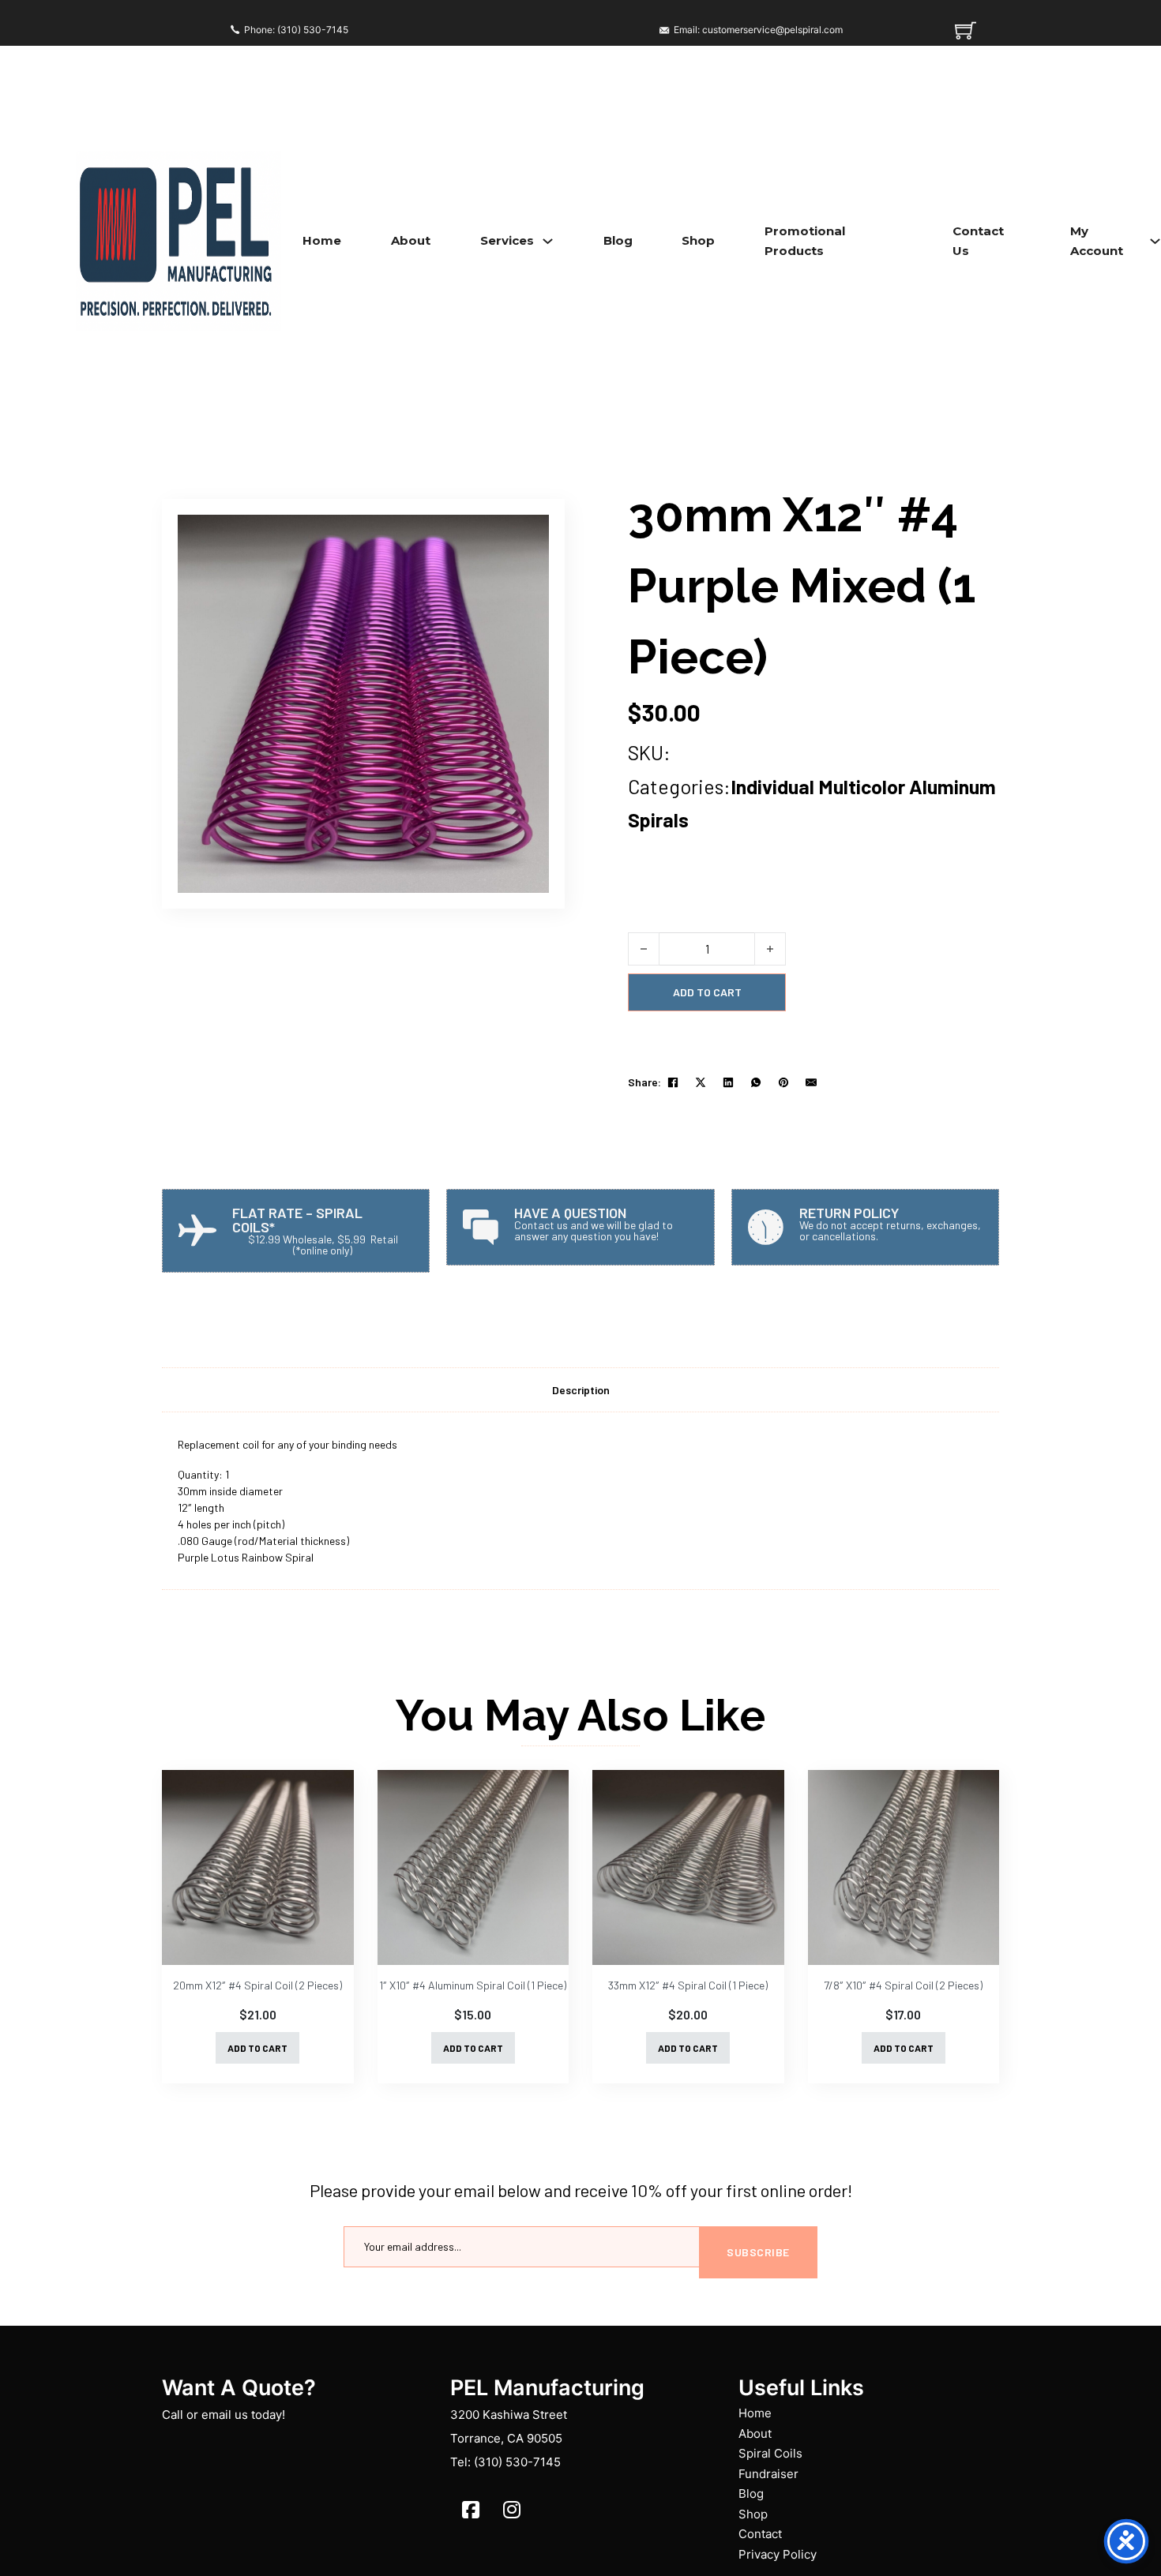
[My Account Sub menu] (1155, 241)
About (411, 240)
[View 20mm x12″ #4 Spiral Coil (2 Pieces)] (258, 1867)
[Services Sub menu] (548, 241)
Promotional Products (805, 241)
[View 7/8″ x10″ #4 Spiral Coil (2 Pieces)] (904, 1867)
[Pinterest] (783, 1082)
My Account (1097, 241)
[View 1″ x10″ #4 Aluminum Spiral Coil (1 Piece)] (473, 1867)
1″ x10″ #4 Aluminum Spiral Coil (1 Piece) (473, 1985)
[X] (701, 1082)
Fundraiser (768, 2474)
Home (322, 240)
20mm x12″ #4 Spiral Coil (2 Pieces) (257, 1985)
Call (173, 2415)
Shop (698, 240)
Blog (618, 240)
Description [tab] (581, 1390)
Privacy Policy (778, 2554)
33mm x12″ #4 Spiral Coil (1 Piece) (688, 1985)
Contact (760, 2534)
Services (507, 240)
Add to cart (257, 2048)
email (216, 2415)
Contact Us (978, 241)
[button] (528, 536)
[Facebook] (673, 1082)
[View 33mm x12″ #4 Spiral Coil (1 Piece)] (688, 1867)
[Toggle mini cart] (966, 30)
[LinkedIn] (728, 1082)
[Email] (811, 1082)
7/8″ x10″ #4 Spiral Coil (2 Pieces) (903, 1985)
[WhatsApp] (756, 1082)
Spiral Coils (770, 2453)
